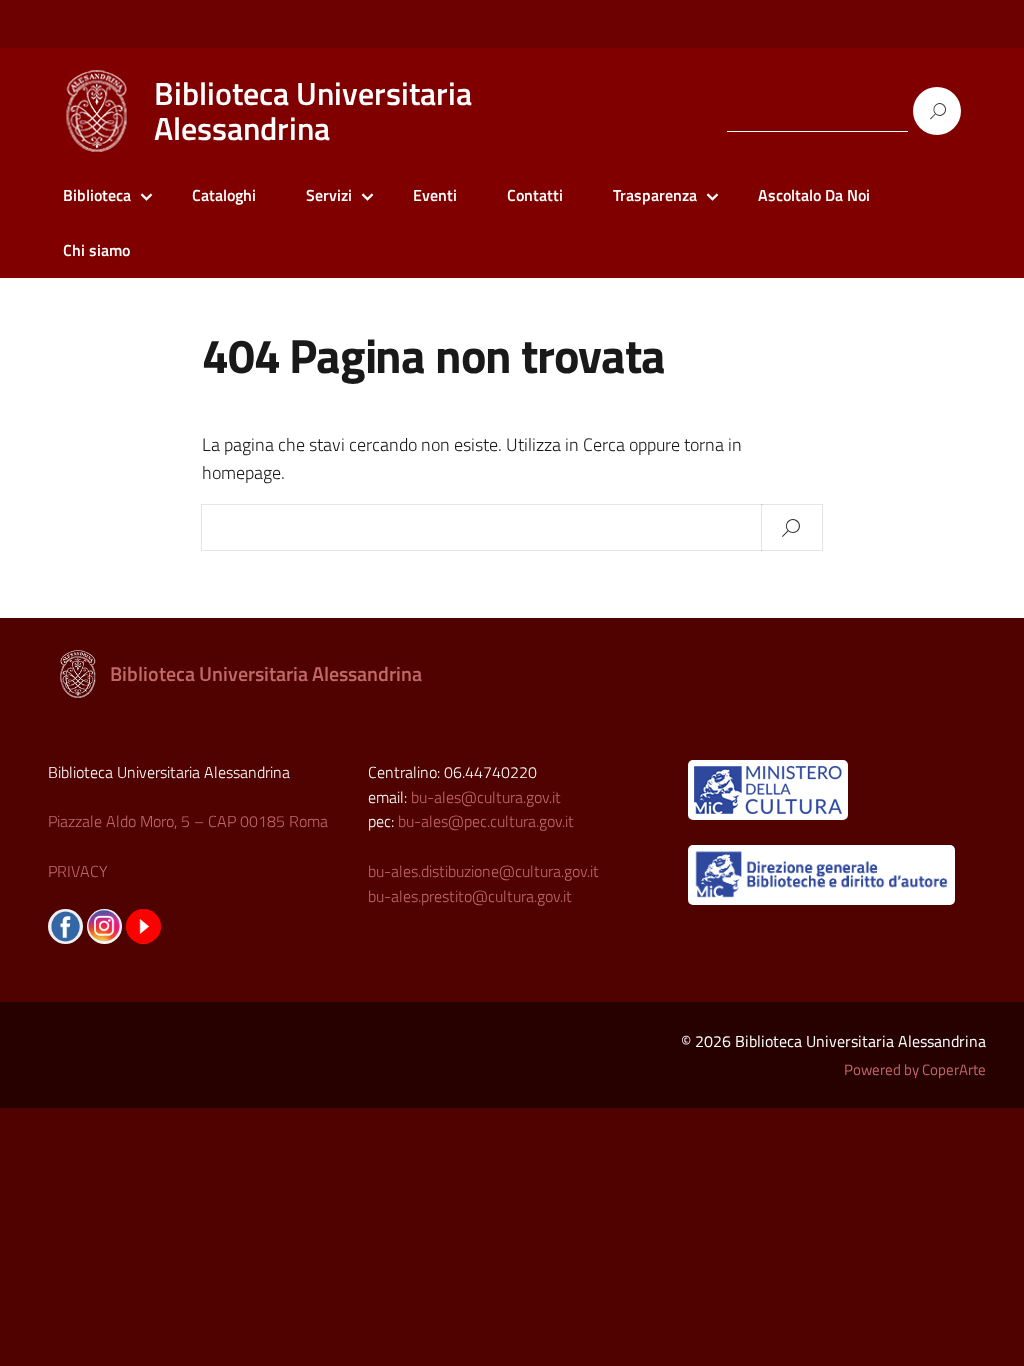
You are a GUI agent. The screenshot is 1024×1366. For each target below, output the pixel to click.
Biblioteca (97, 195)
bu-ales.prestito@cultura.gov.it (470, 896)
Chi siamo (96, 250)
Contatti (535, 195)
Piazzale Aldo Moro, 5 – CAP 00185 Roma (188, 821)
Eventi (435, 195)
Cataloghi (224, 195)
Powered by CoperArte (915, 1069)
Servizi (329, 195)
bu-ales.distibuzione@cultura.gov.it (483, 871)
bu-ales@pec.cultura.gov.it (486, 821)
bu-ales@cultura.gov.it (486, 797)
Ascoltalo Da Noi (814, 195)
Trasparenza (655, 195)
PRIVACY (78, 871)
